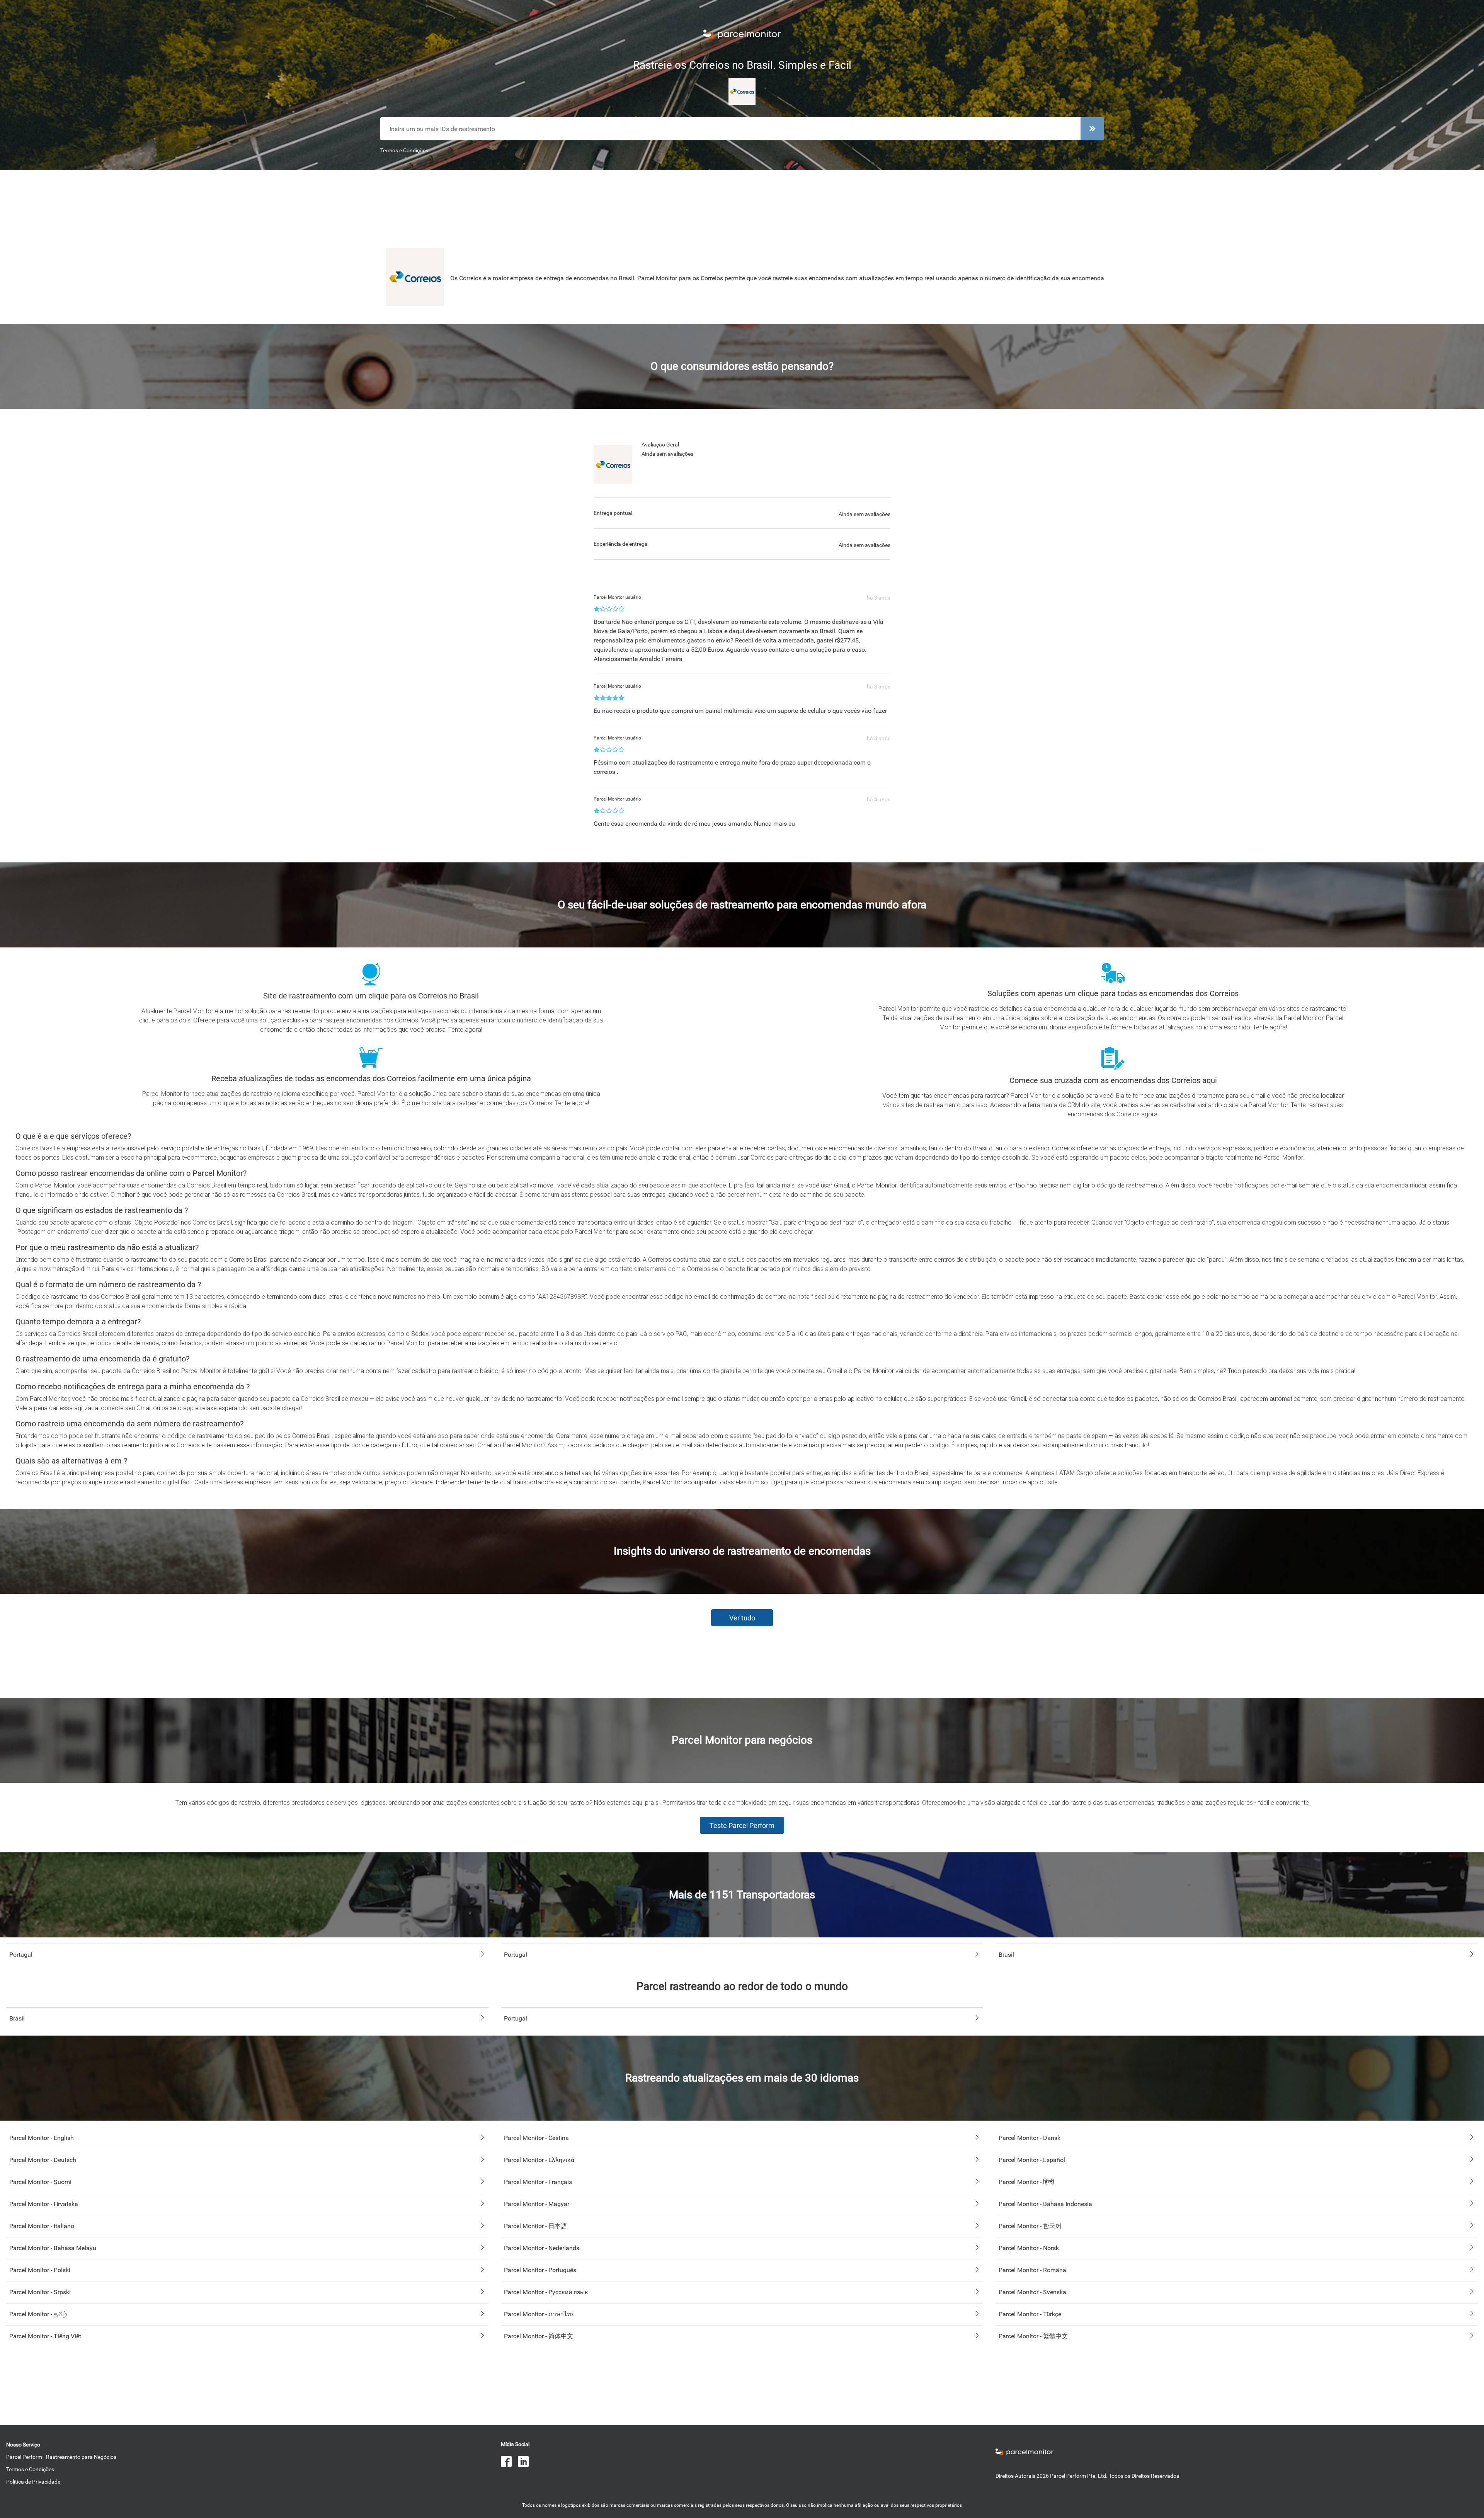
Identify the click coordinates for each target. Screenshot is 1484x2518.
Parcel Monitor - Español (1032, 2160)
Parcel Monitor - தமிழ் (38, 2314)
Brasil (1006, 1955)
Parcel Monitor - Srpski (40, 2292)
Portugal (21, 1955)
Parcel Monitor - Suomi (40, 2182)
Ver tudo (742, 1618)
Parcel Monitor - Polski (40, 2270)
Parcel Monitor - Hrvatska (44, 2204)
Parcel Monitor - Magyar (537, 2204)
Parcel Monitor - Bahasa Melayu (53, 2248)
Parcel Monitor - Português (540, 2270)
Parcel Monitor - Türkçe (1030, 2314)
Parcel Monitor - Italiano (42, 2226)
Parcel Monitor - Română (1032, 2270)
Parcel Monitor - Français (538, 2182)
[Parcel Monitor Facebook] (509, 2463)
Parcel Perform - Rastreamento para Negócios (61, 2457)
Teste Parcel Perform (742, 1825)
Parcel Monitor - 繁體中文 (1033, 2336)
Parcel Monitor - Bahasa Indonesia (1045, 2204)
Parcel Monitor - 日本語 (535, 2226)
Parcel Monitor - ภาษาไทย (539, 2314)
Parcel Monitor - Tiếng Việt (45, 2336)
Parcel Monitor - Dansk (1030, 2138)
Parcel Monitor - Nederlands (542, 2248)
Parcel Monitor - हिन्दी (1026, 2182)
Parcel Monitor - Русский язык (546, 2292)
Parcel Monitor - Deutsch (43, 2160)
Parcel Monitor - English (42, 2138)
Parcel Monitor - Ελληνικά (539, 2160)
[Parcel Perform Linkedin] (526, 2463)
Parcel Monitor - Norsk (1029, 2248)
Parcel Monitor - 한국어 (1030, 2226)
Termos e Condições (404, 150)
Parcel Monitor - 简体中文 (539, 2336)
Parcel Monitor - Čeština (536, 2138)
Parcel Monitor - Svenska (1032, 2292)
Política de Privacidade (33, 2482)
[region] (742, 206)
